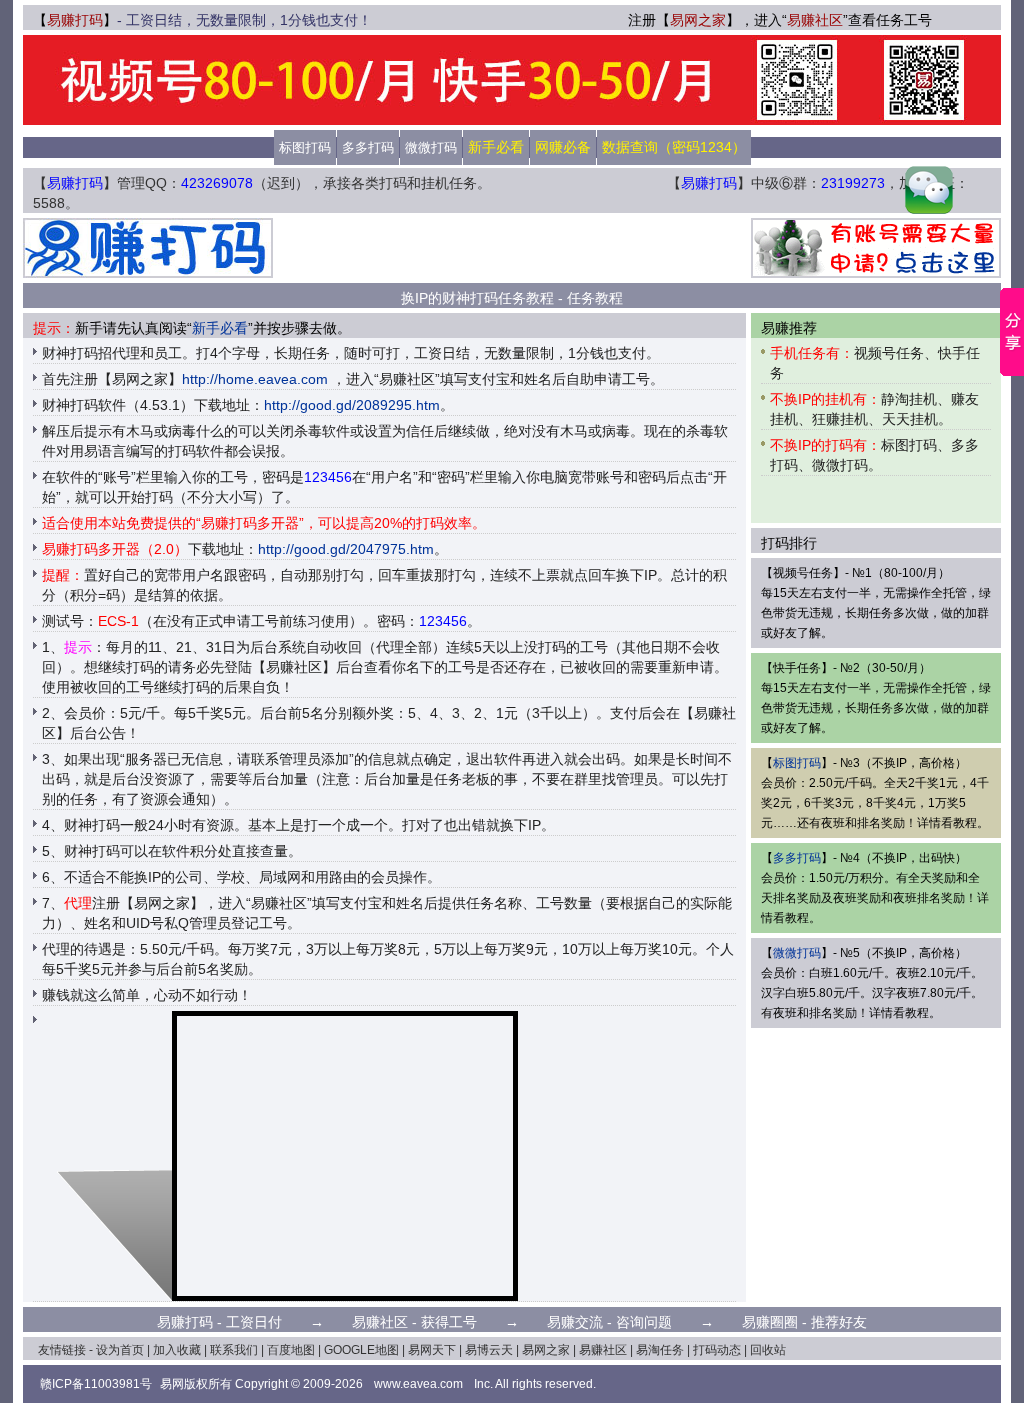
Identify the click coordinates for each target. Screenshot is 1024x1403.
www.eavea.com (418, 1384)
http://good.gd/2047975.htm (346, 549)
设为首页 (120, 1350)
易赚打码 (75, 20)
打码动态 (717, 1350)
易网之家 (698, 20)
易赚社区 (815, 20)
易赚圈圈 (770, 1322)
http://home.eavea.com (255, 379)
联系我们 (234, 1350)
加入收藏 (177, 1350)
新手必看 (220, 328)
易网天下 (432, 1350)
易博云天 (489, 1350)
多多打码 (368, 147)
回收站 (768, 1350)
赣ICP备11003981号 (96, 1384)
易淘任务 (660, 1350)
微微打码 (431, 147)
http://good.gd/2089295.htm (352, 405)
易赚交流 (575, 1322)
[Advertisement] (512, 248)
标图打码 (305, 147)
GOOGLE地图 (361, 1350)
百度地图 (291, 1350)
